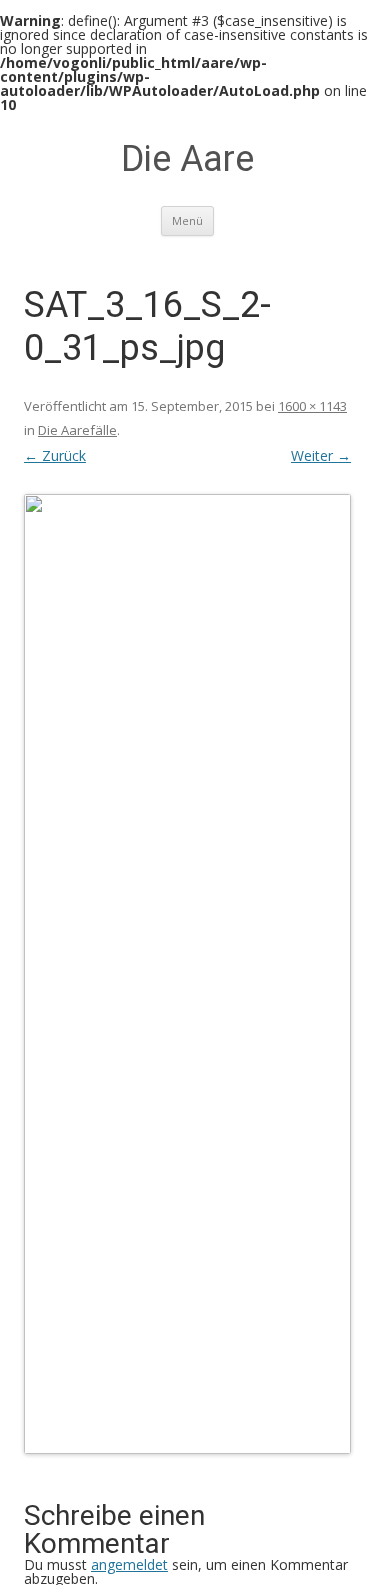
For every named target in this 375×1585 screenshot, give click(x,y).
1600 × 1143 (312, 406)
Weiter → (321, 455)
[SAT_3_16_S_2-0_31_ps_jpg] (187, 974)
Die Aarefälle (77, 430)
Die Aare (187, 159)
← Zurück (55, 455)
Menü (187, 220)
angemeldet (129, 1564)
